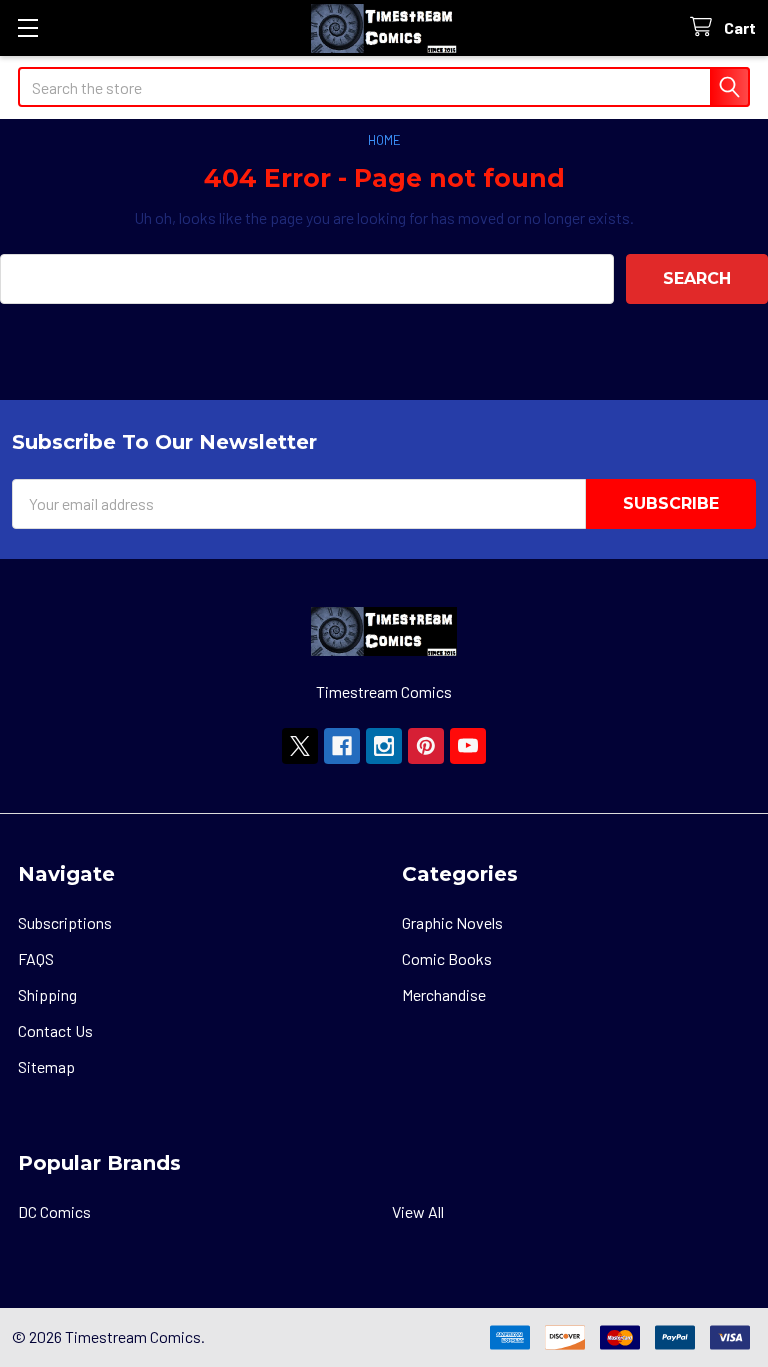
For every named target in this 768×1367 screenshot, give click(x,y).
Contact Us (55, 1030)
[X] (300, 746)
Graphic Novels (452, 922)
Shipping (47, 994)
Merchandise (444, 994)
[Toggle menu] (27, 27)
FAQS (36, 958)
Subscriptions (65, 922)
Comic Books (447, 958)
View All (418, 1211)
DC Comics (54, 1211)
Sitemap (46, 1066)
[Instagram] (384, 746)
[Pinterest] (426, 746)
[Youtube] (468, 746)
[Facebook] (342, 746)
